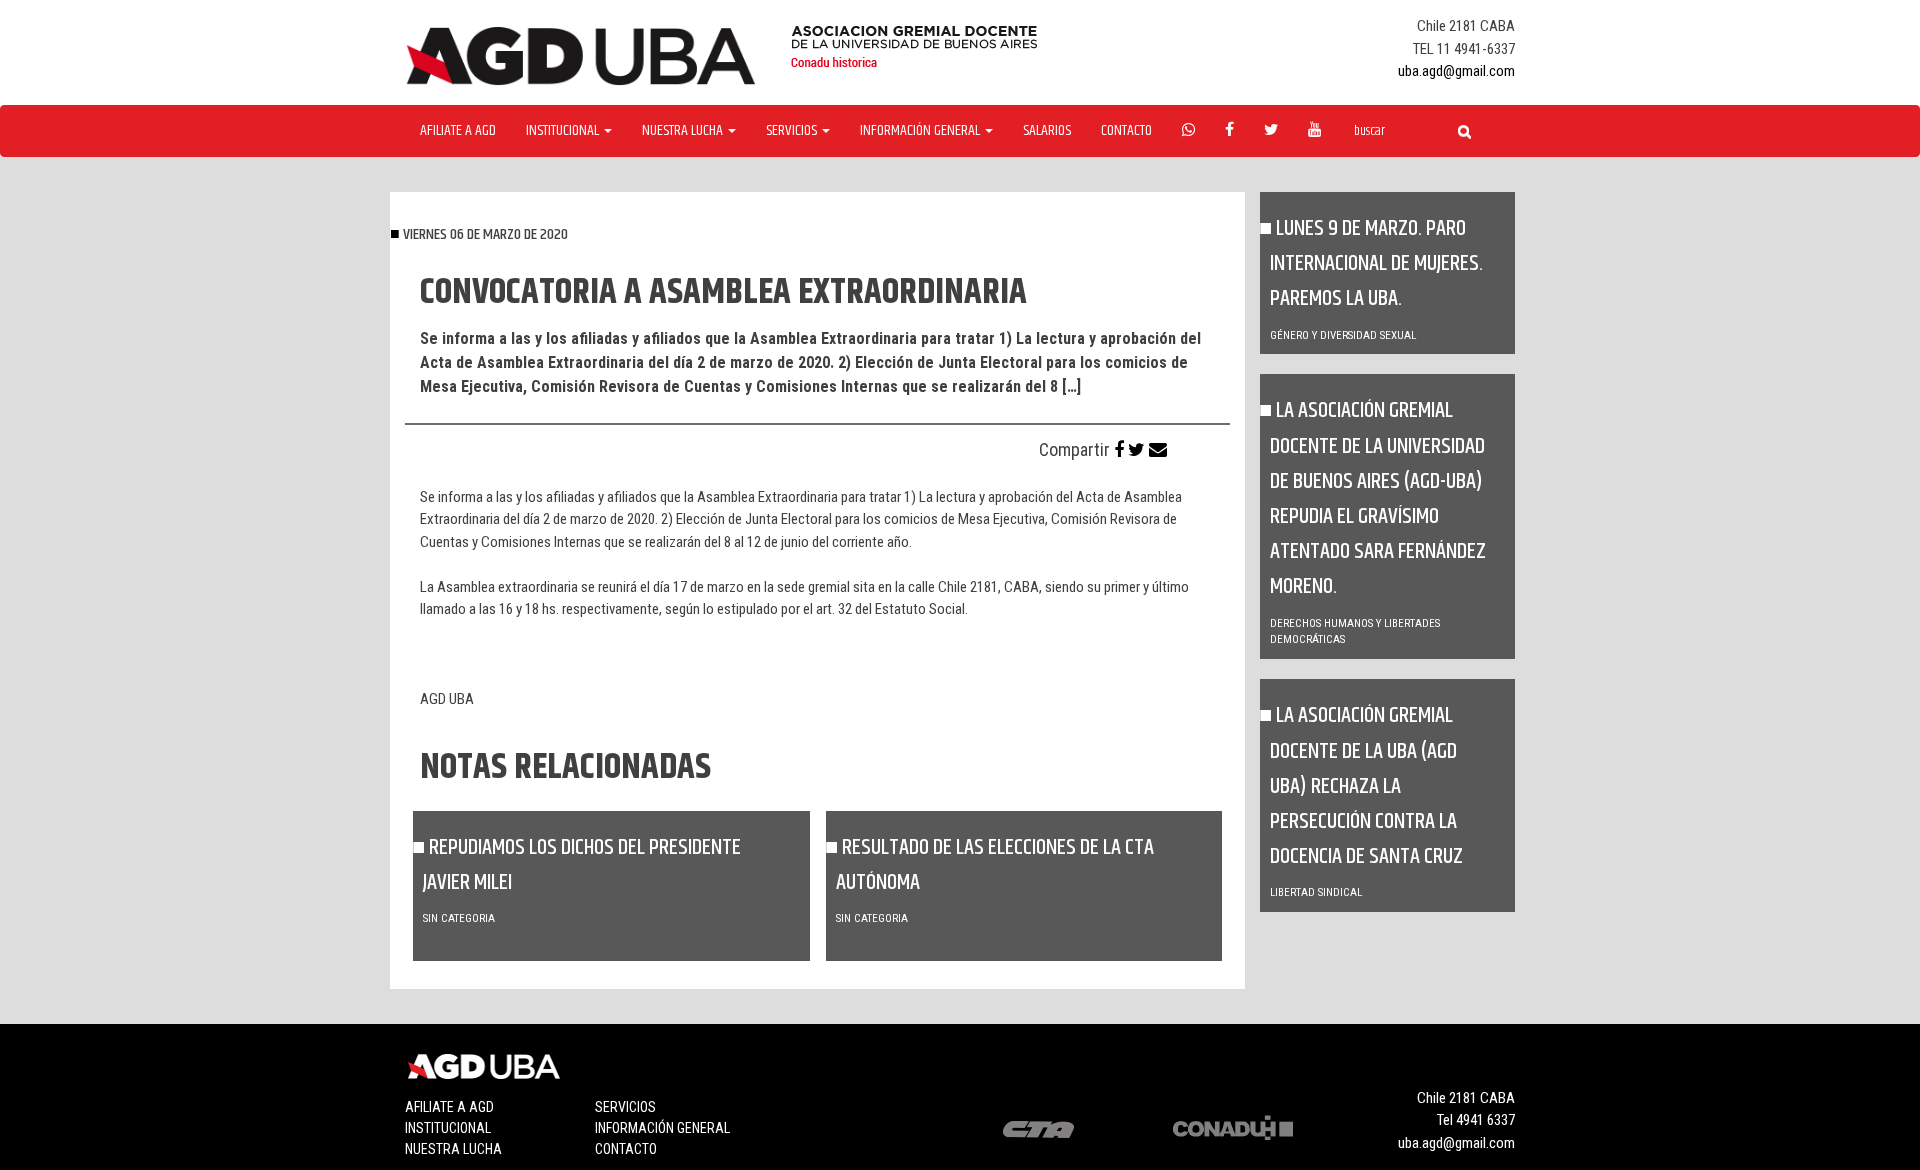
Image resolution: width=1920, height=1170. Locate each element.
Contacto (1126, 131)
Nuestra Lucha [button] (684, 131)
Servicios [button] (793, 131)
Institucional (448, 1128)
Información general (662, 1128)
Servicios (625, 1107)
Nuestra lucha (453, 1149)
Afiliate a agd (458, 131)
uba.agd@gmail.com (1456, 71)
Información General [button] (921, 131)
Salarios (1047, 131)
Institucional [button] (564, 131)
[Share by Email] (1158, 449)
